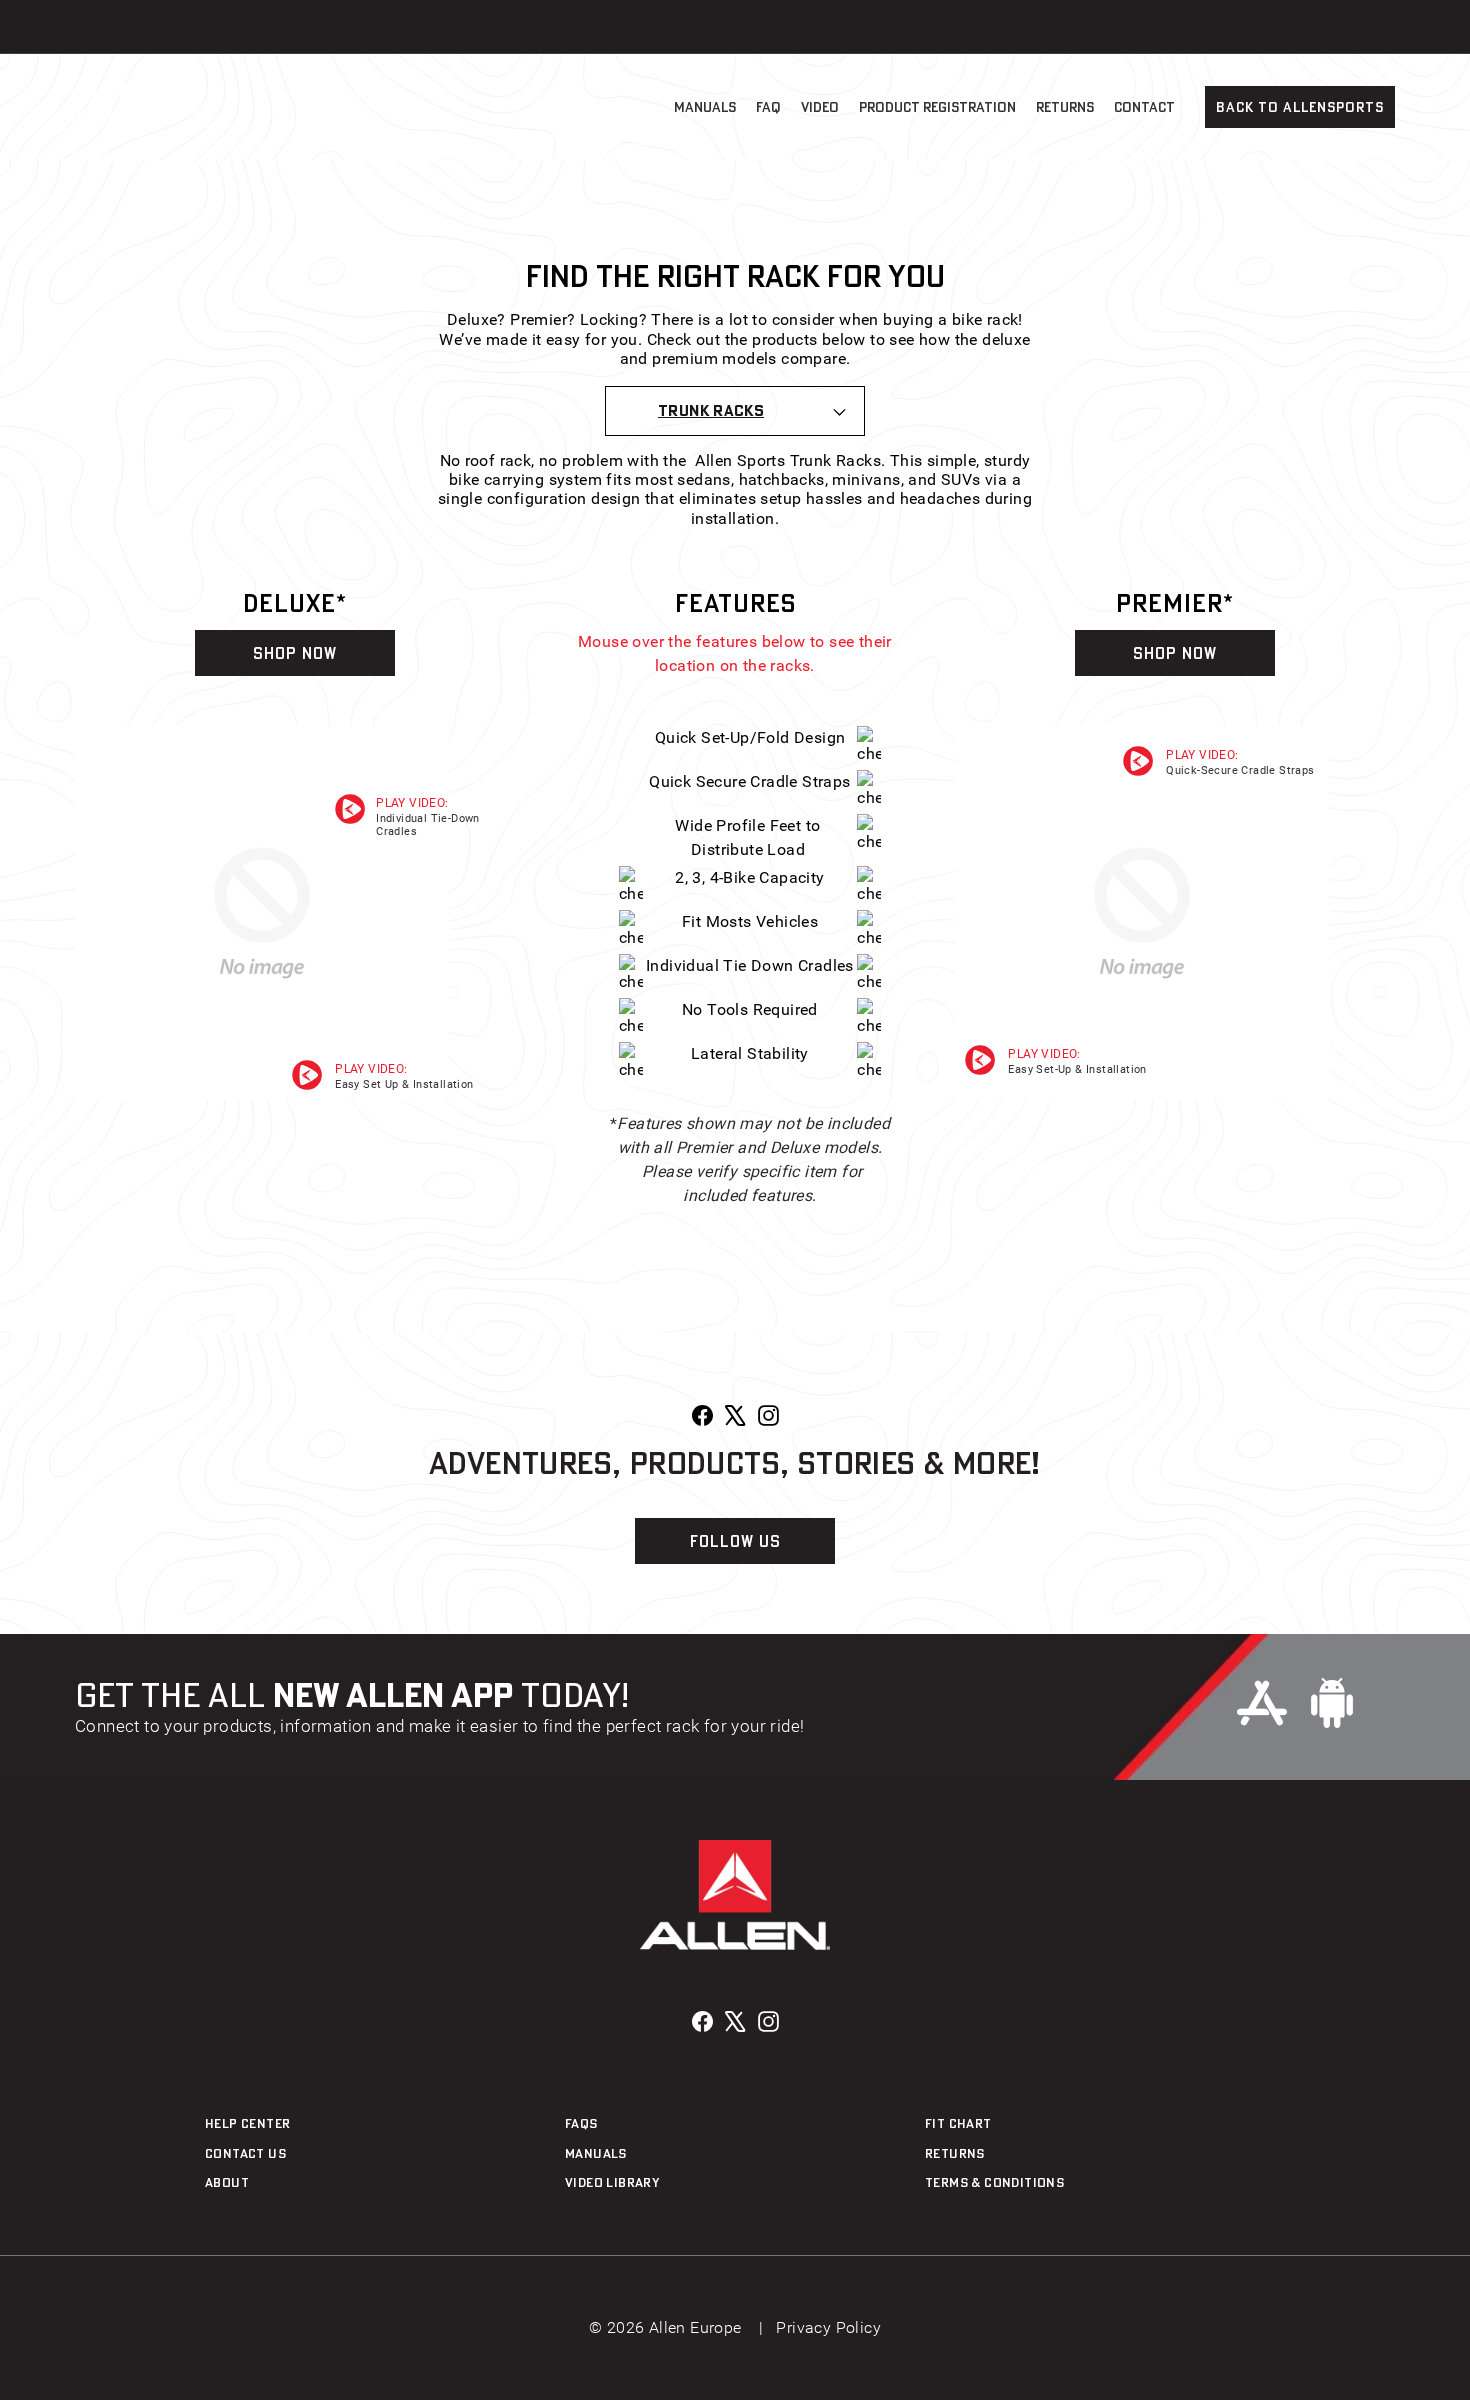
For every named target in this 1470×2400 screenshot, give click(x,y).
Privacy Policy (828, 2327)
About (227, 2182)
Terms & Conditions (994, 2182)
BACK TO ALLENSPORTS (1300, 106)
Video (820, 106)
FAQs (581, 2123)
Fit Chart (958, 2123)
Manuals (705, 106)
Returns (1065, 106)
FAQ (768, 106)
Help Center (247, 2123)
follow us (735, 1541)
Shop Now (295, 653)
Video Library (612, 2182)
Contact (1144, 106)
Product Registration (937, 106)
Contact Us (245, 2153)
